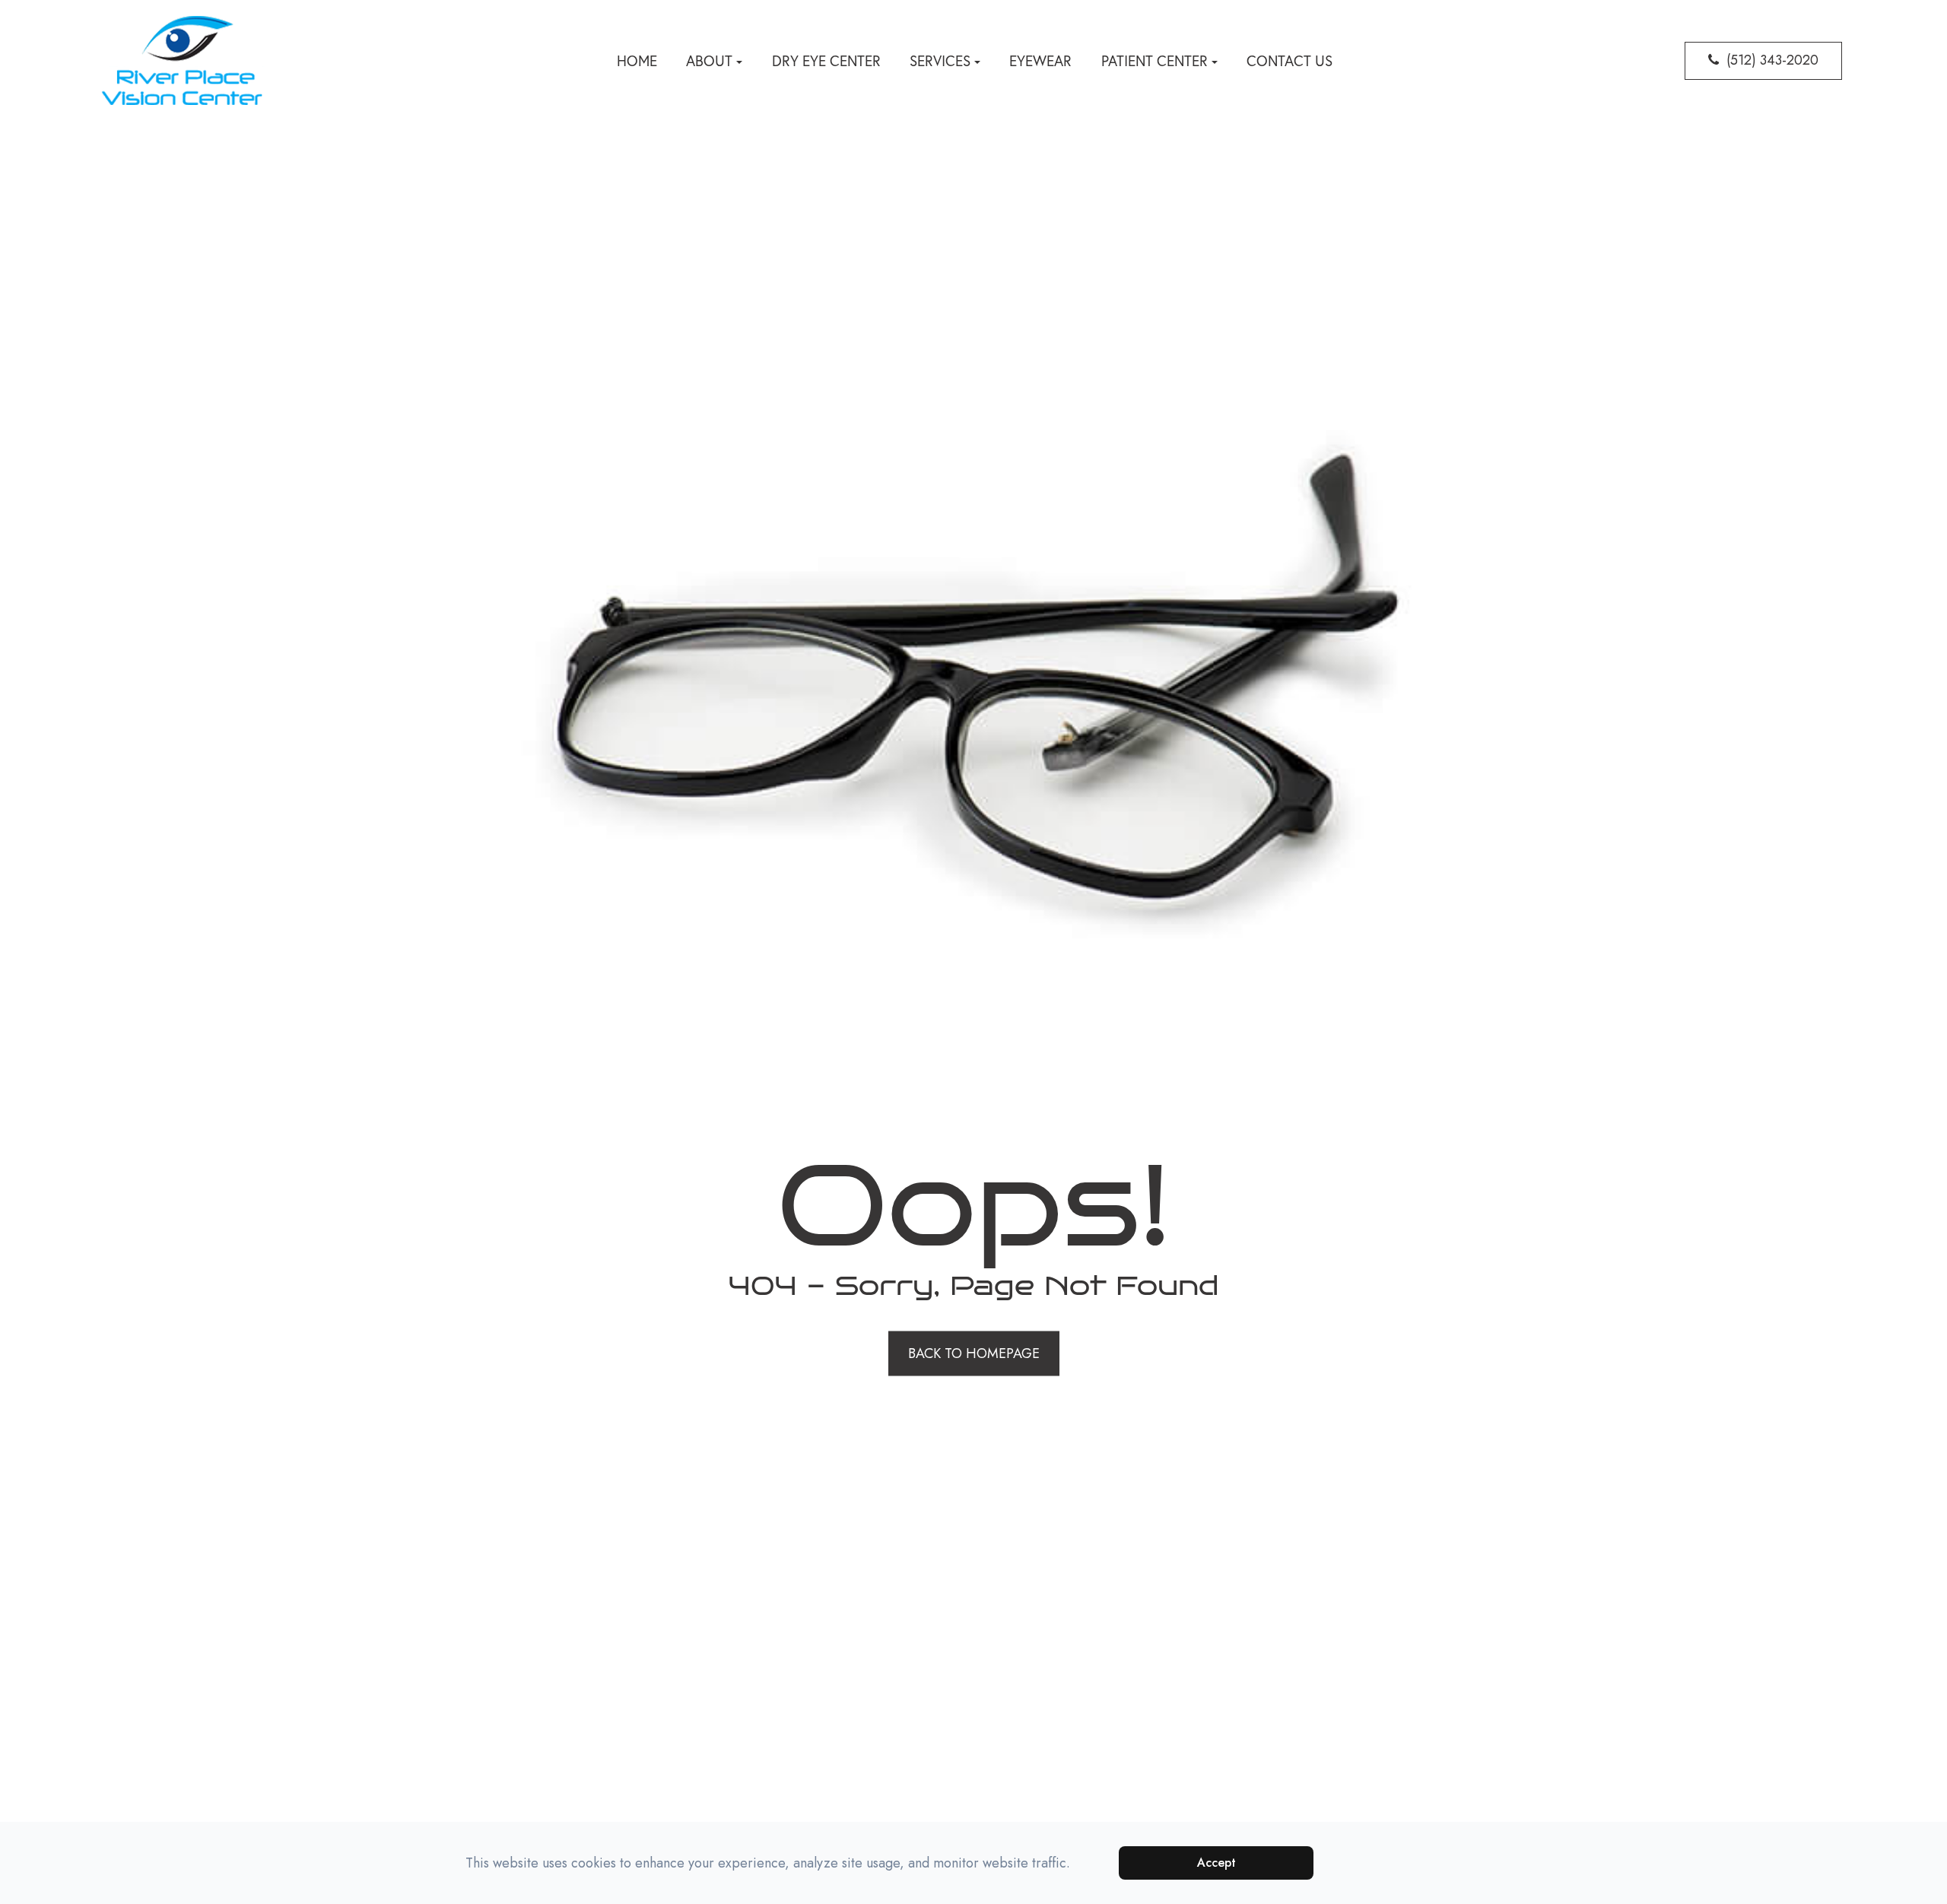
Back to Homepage (974, 1353)
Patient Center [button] (1155, 61)
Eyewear (1040, 61)
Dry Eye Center (826, 61)
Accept (1216, 1863)
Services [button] (940, 61)
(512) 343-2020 (1772, 60)
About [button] (709, 61)
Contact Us (1290, 61)
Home (637, 61)
